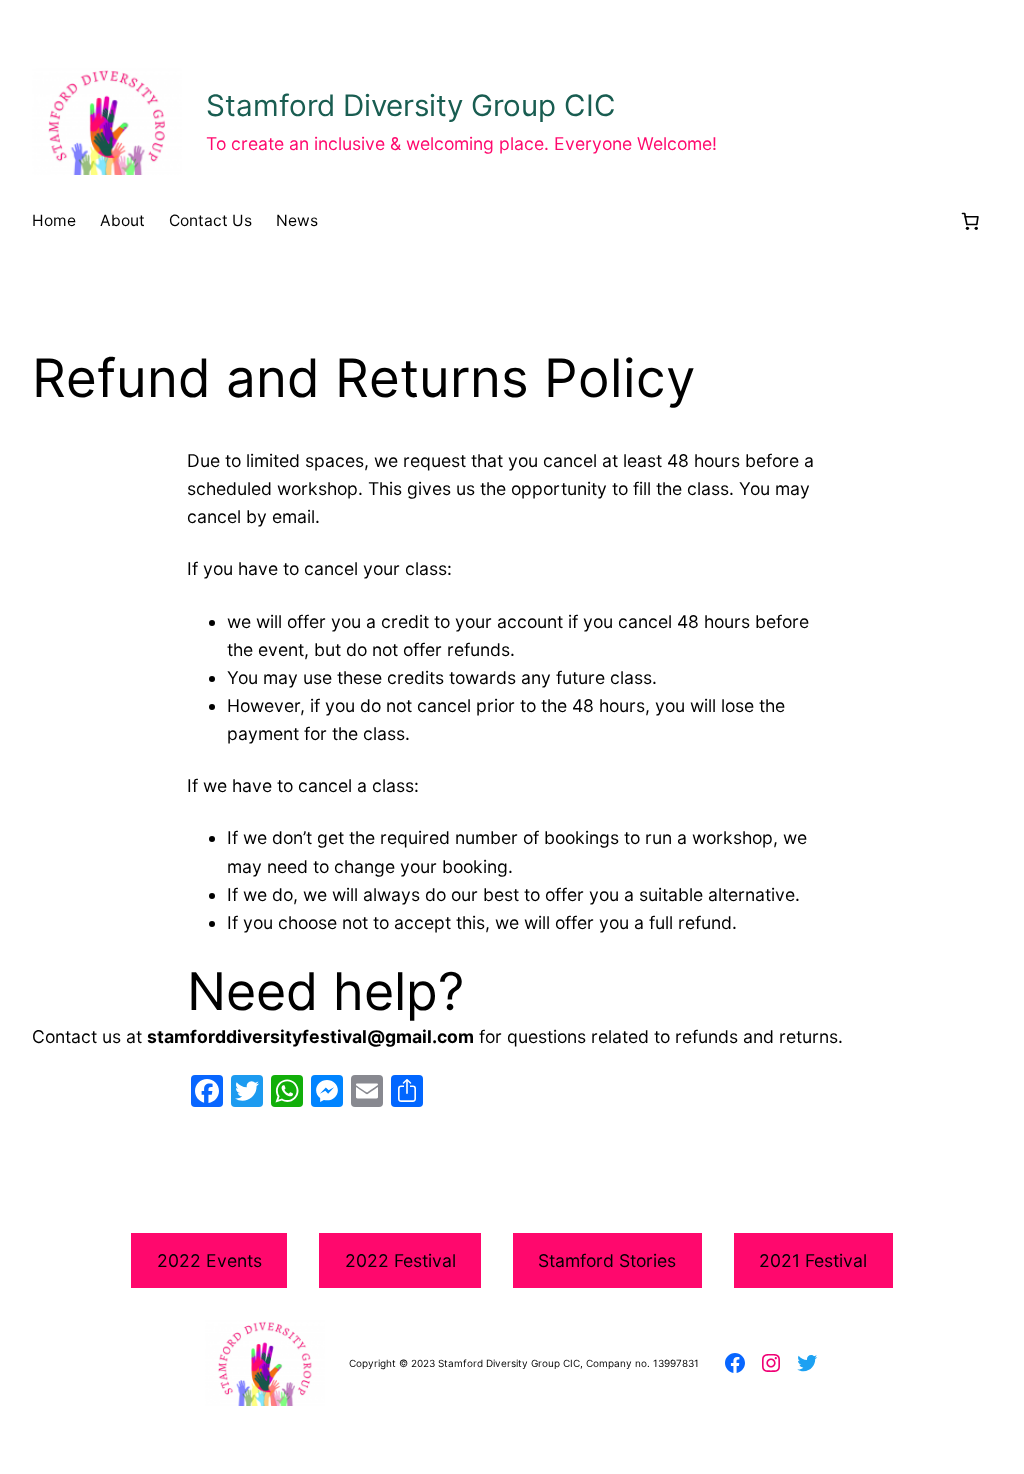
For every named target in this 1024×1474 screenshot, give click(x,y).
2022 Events (209, 1260)
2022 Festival (400, 1260)
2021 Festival (813, 1260)
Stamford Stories (607, 1260)
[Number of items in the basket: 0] (970, 221)
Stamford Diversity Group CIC (411, 105)
